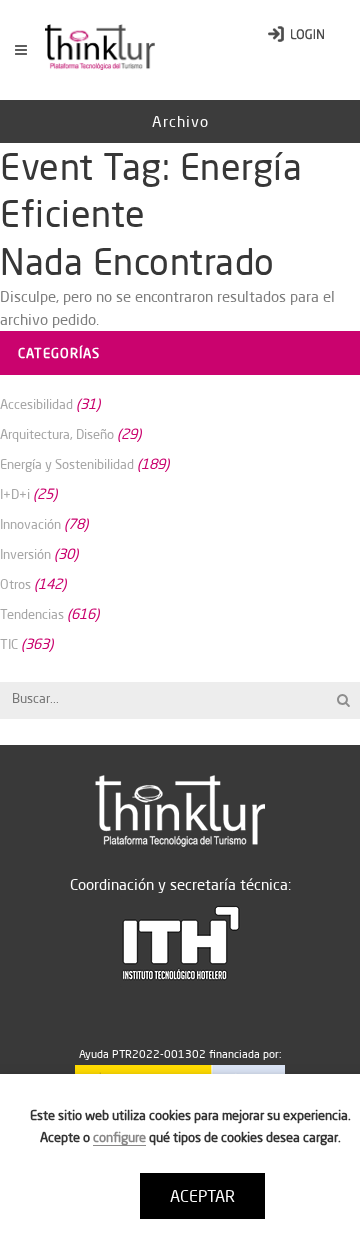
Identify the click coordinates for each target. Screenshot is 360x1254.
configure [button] (119, 1137)
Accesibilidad (36, 404)
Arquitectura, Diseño (57, 434)
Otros (15, 584)
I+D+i (15, 494)
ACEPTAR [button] (202, 1196)
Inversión (25, 554)
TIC (9, 644)
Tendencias (32, 614)
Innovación (30, 524)
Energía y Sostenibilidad (67, 464)
